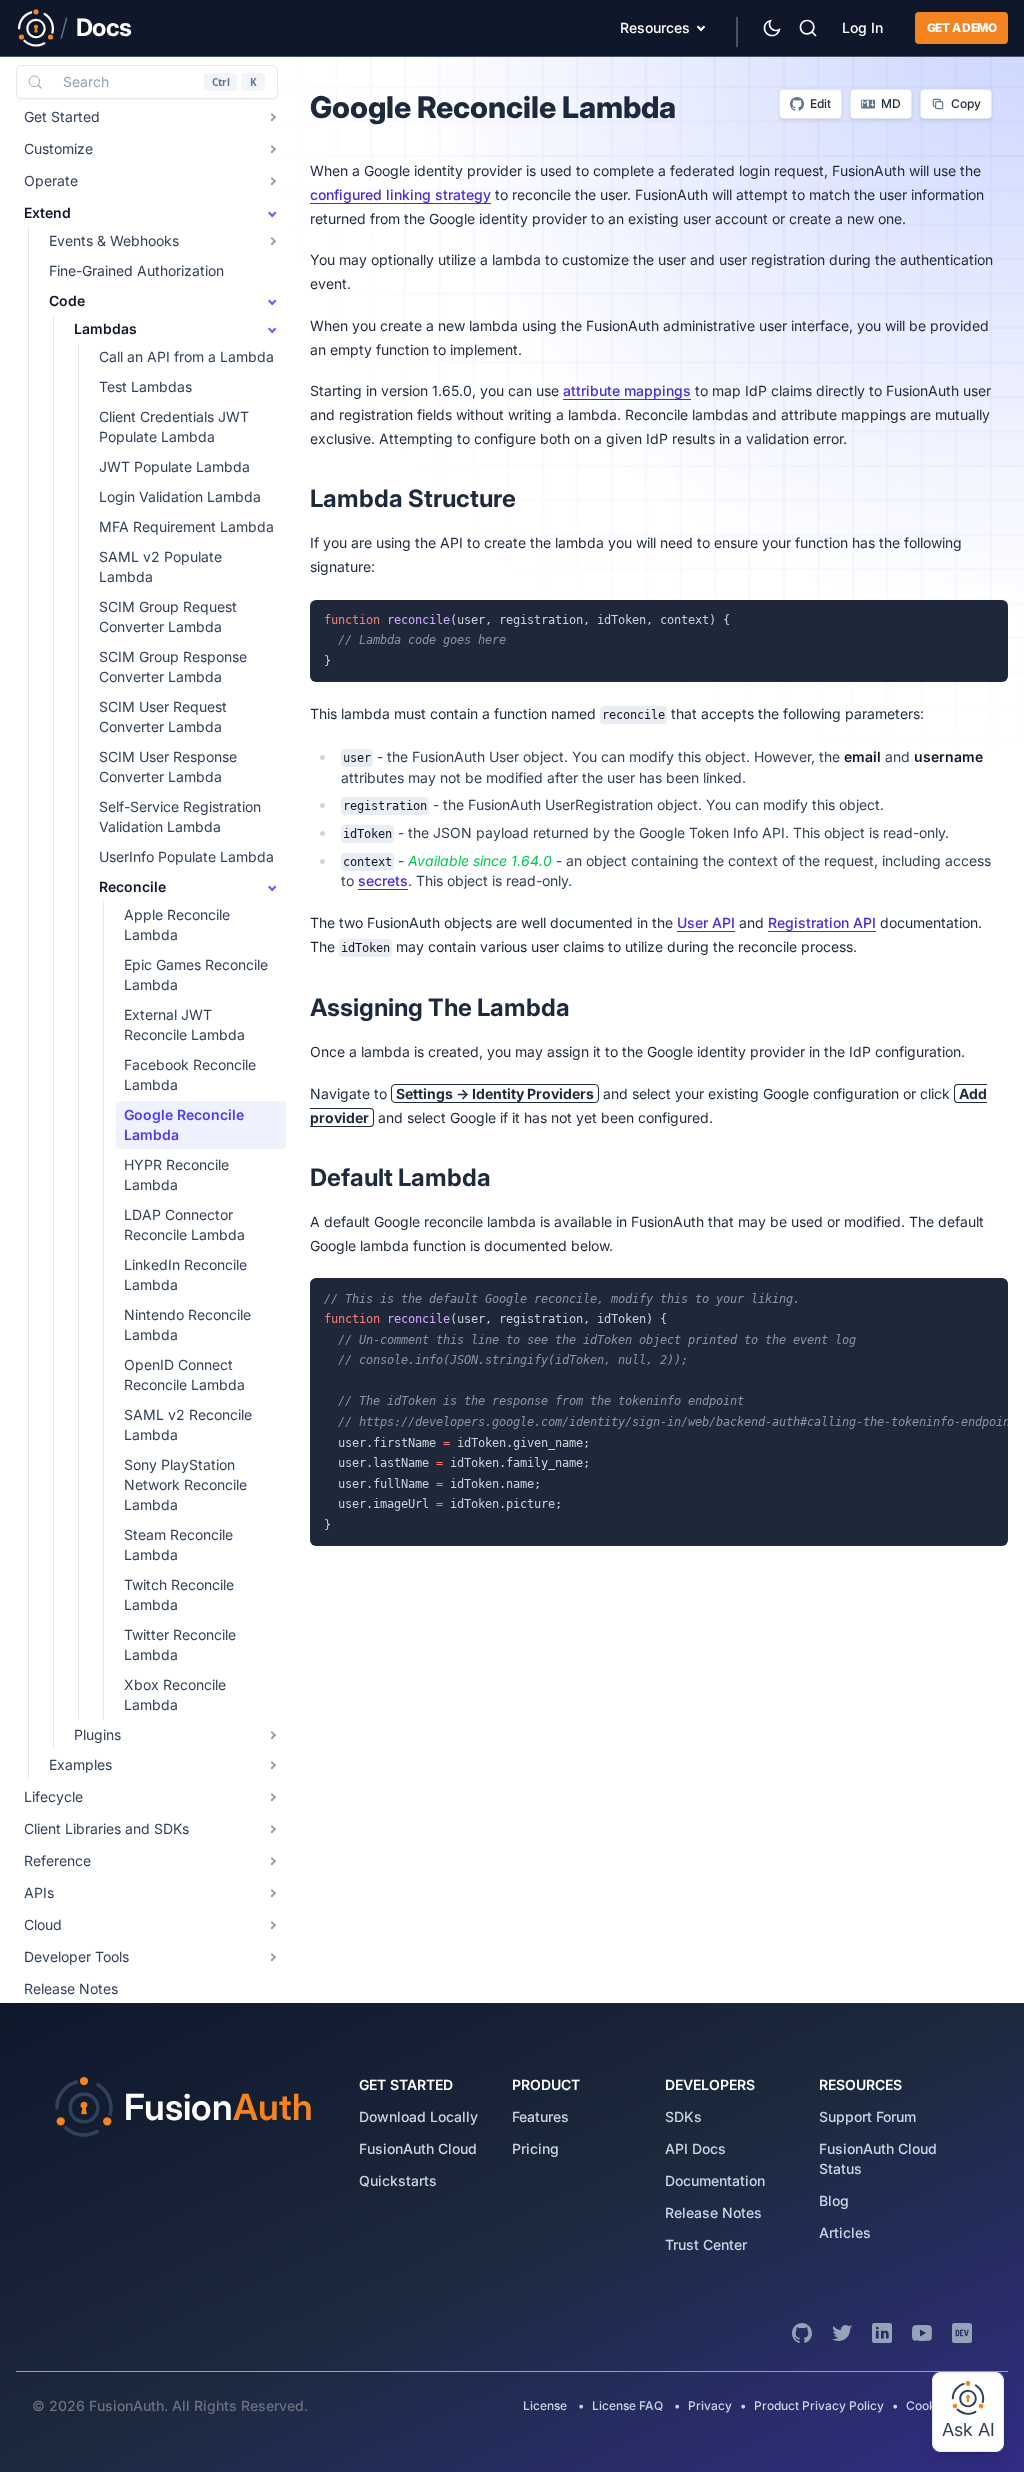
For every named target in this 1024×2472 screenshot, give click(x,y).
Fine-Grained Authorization (136, 270)
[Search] (808, 28)
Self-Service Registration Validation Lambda (180, 816)
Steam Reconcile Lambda (178, 1544)
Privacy (710, 2405)
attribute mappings (627, 390)
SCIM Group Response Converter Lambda (173, 666)
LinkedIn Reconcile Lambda (185, 1274)
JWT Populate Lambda (174, 466)
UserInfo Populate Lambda (186, 856)
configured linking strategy (400, 194)
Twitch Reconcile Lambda (179, 1594)
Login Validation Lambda (180, 496)
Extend (47, 212)
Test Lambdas (145, 386)
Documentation (715, 2180)
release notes (713, 2212)
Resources (655, 27)
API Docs (695, 2148)
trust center (706, 2244)
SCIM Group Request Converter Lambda (168, 616)
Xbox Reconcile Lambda (175, 1694)
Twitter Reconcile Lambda (180, 1644)
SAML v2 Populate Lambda (160, 566)
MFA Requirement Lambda (186, 526)
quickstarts (398, 2180)
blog (834, 2200)
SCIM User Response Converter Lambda (168, 766)
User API (706, 922)
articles (845, 2232)
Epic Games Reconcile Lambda (196, 974)
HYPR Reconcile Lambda (176, 1174)
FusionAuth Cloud (418, 2148)
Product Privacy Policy (819, 2405)
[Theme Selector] (772, 28)
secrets (383, 880)
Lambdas (105, 328)
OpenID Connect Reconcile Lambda (184, 1374)
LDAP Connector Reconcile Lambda (184, 1224)
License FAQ (627, 2405)
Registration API (822, 922)
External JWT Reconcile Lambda (184, 1024)
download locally (418, 2116)
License (546, 2405)
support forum (867, 2116)
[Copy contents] (988, 620)
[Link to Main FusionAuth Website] (36, 28)
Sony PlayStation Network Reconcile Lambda (185, 1484)
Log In (862, 27)
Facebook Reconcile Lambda (190, 1074)
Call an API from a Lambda (186, 356)
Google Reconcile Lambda (184, 1124)
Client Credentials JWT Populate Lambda (174, 426)
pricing (535, 2148)
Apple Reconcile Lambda (177, 924)
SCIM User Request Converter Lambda (163, 716)
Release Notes (71, 1988)
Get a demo (961, 27)
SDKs (683, 2116)
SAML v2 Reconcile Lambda (188, 1424)
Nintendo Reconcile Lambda (187, 1324)
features (540, 2116)
